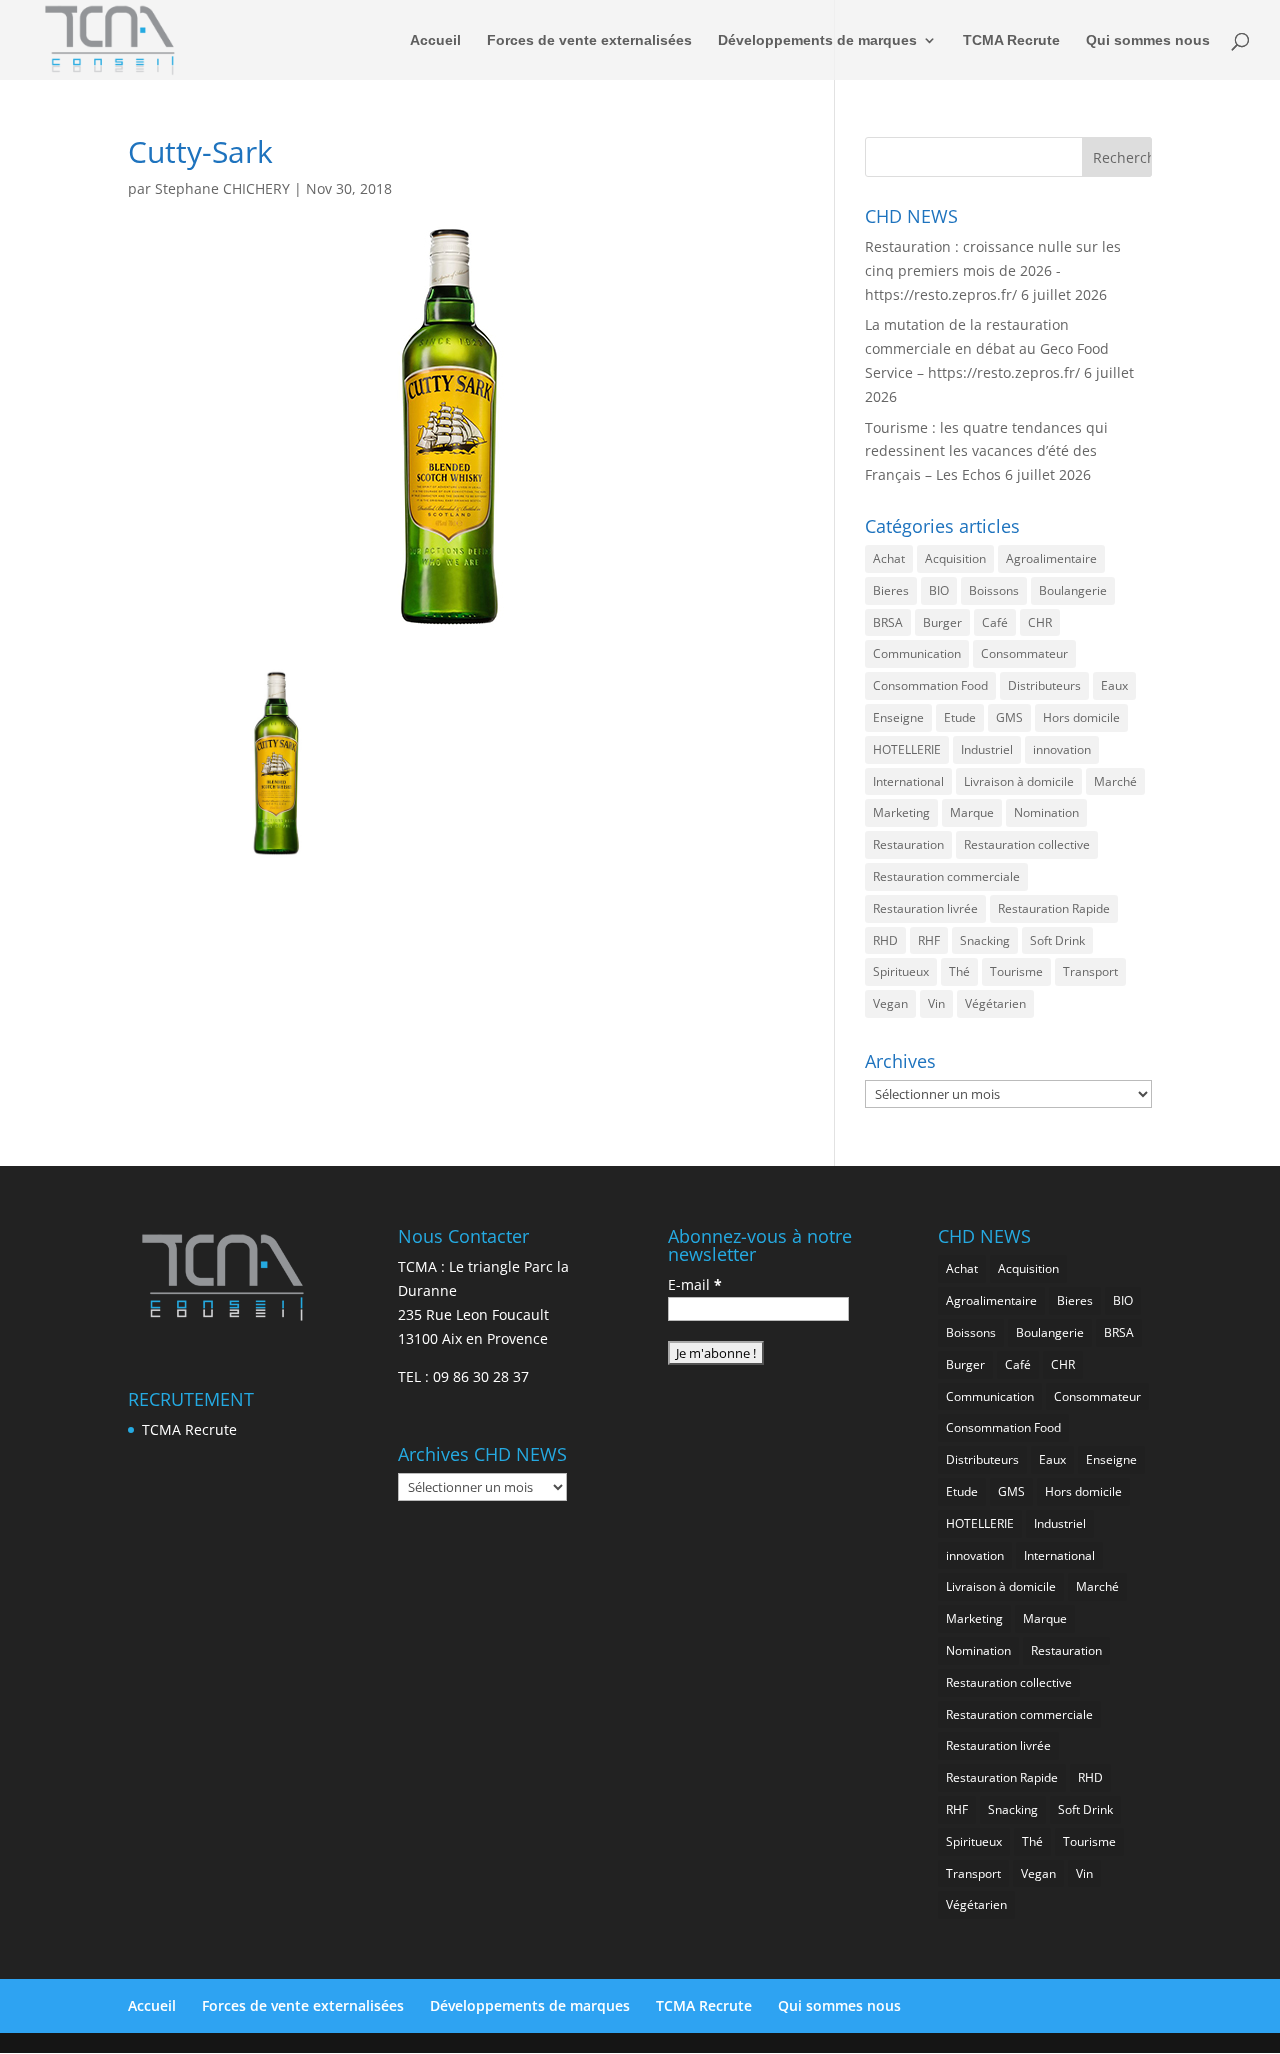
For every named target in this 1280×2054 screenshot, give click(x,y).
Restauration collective (1027, 844)
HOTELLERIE (907, 749)
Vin (936, 1003)
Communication (917, 653)
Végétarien (995, 1003)
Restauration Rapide (1054, 908)
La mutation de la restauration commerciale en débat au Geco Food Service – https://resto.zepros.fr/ (987, 348)
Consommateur (1024, 653)
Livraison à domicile (1019, 781)
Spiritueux (901, 971)
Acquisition (955, 558)
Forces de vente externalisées (589, 40)
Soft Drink (1057, 940)
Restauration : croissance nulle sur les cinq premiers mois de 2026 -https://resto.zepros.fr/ (993, 270)
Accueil (435, 40)
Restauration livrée (925, 908)
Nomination (1046, 812)
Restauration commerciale (946, 876)
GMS (1009, 717)
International (908, 781)
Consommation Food (930, 685)
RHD (885, 940)
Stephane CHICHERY (222, 188)
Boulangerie (1073, 590)
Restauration (908, 844)
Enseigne (898, 717)
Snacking (985, 940)
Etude (960, 717)
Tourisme (1016, 971)
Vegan (890, 1003)
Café (995, 622)
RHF (929, 940)
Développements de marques (817, 40)
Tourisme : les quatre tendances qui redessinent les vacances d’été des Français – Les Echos (986, 451)
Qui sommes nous (1148, 40)
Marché (1115, 781)
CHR (1040, 622)
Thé (959, 971)
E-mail (695, 1284)
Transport (1090, 971)
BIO (939, 590)
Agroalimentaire (1051, 558)
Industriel (987, 749)
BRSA (888, 622)
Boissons (994, 590)
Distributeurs (1044, 685)
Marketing (901, 812)
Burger (942, 622)
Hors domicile (1081, 717)
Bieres (891, 590)
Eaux (1114, 685)
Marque (972, 812)
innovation (1062, 749)
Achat (889, 558)
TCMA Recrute (1011, 40)
